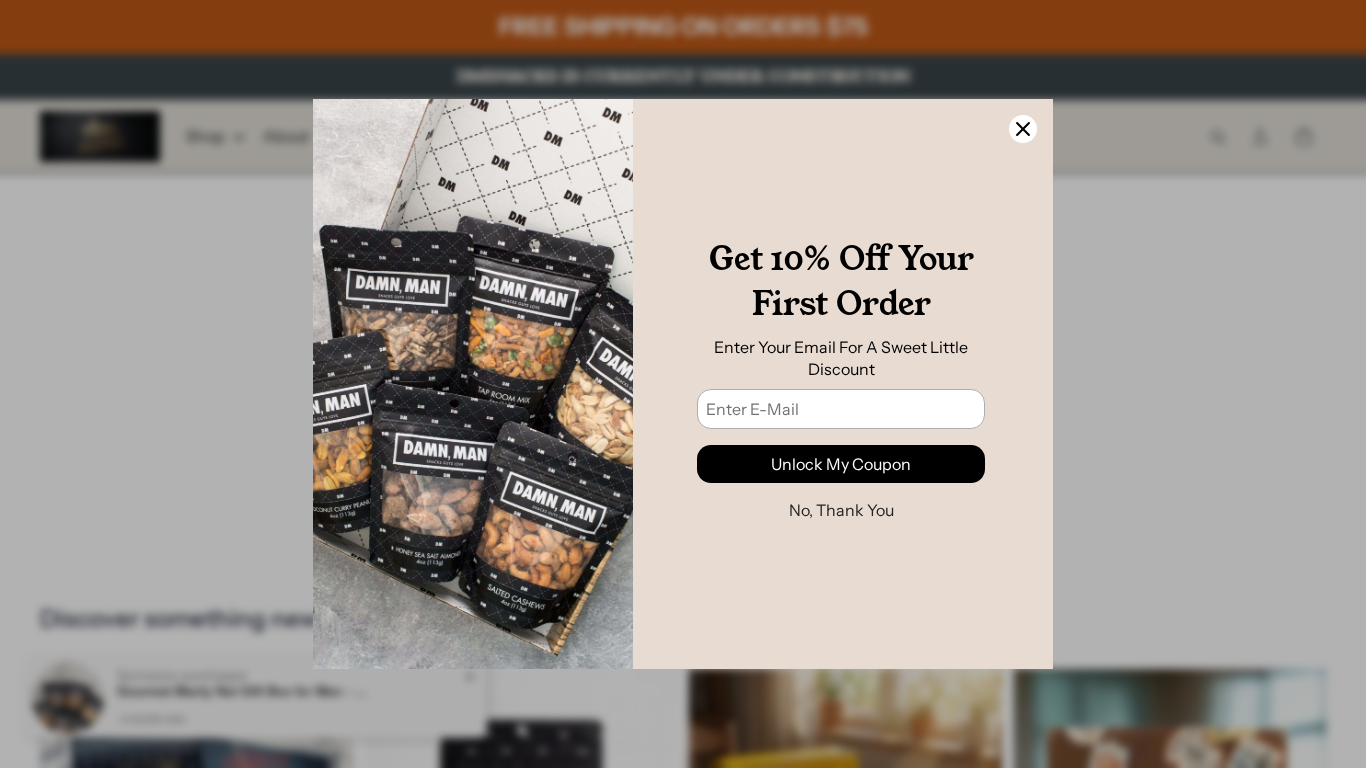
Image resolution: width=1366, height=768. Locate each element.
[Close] (1023, 129)
